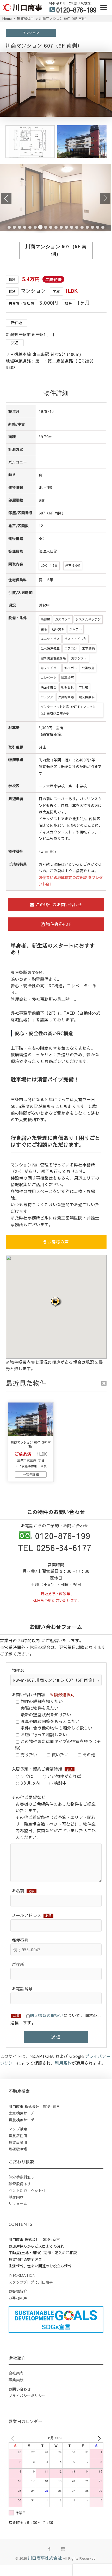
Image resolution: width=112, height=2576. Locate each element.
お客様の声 (57, 1242)
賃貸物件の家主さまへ (27, 2259)
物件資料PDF (58, 924)
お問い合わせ (20, 2389)
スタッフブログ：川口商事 (31, 2282)
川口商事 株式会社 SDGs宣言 (34, 2107)
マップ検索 (18, 2129)
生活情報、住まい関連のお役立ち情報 (40, 2266)
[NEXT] (98, 2438)
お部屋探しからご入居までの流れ (36, 2246)
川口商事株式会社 (45, 2558)
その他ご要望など (29, 1797)
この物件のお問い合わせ (58, 904)
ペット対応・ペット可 (27, 2190)
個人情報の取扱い (47, 2015)
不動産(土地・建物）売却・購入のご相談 (43, 2253)
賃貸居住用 (18, 2136)
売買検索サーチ (21, 2113)
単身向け (16, 2197)
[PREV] (14, 2438)
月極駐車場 (18, 2149)
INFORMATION (22, 2275)
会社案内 (16, 2373)
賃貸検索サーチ (21, 2120)
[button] (56, 1302)
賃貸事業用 (18, 2142)
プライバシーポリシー (27, 2396)
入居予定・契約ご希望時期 (42, 1769)
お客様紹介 (18, 2291)
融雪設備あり (20, 2184)
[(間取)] (30, 156)
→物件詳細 (31, 1474)
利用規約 (63, 2063)
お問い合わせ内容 (43, 1694)
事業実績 (16, 2380)
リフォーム (18, 2203)
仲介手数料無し (21, 2177)
